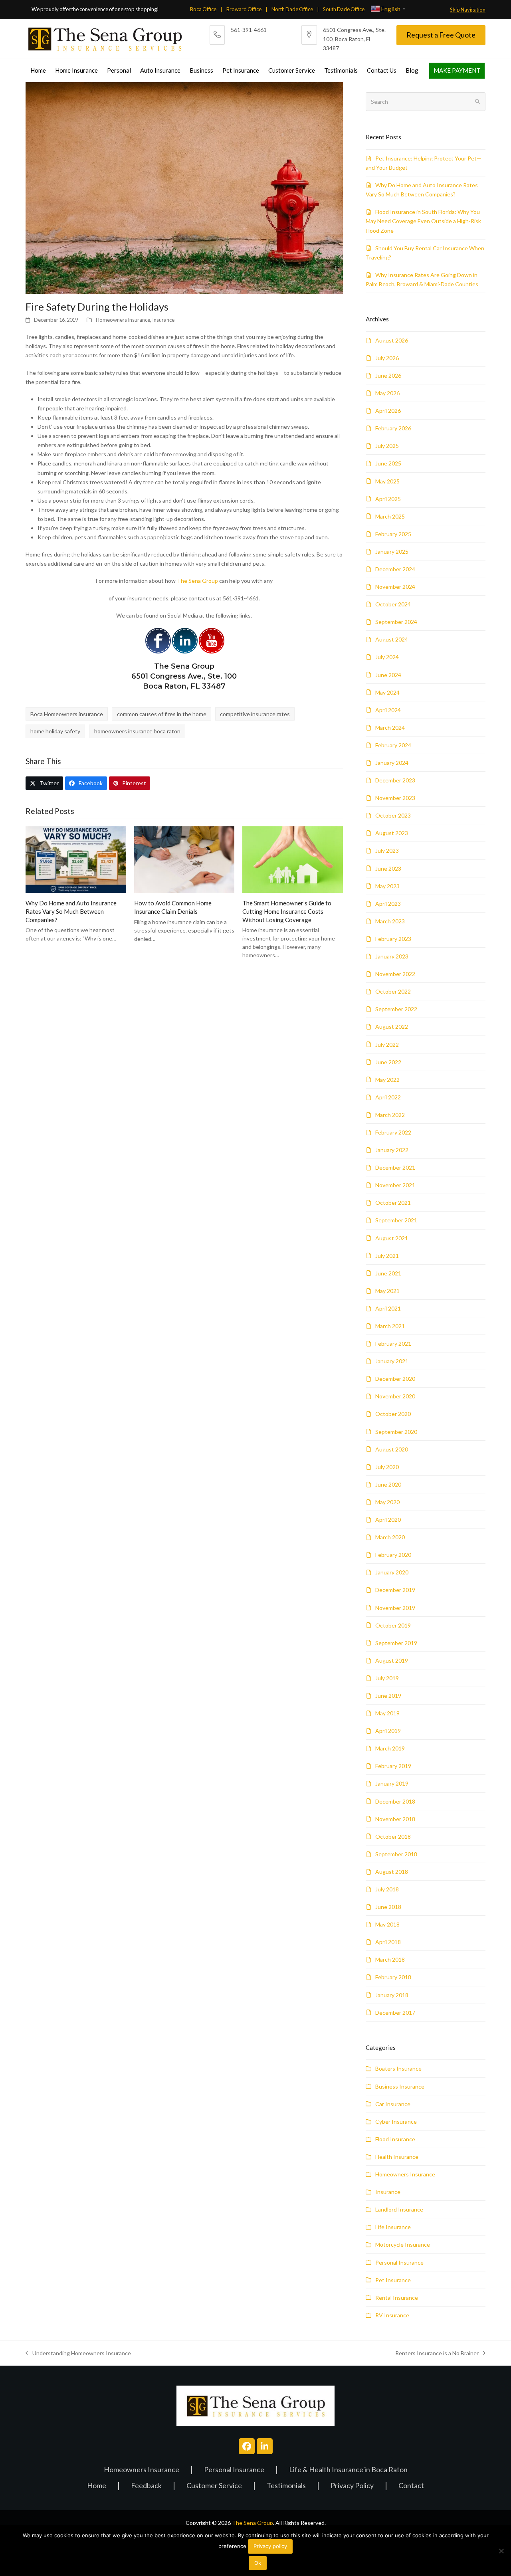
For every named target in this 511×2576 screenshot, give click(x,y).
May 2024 (387, 692)
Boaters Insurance (398, 2068)
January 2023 (392, 956)
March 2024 (390, 728)
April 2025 (388, 499)
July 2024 (387, 657)
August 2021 (392, 1238)
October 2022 (393, 991)
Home (97, 2486)
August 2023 (392, 833)
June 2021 (388, 1273)
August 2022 (392, 1027)
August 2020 (392, 1449)
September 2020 (396, 1432)
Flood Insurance (395, 2139)
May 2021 (387, 1291)
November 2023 (395, 798)
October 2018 (393, 1836)
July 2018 (387, 1889)
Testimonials (286, 2486)
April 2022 (388, 1097)
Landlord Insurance (399, 2209)
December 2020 (395, 1379)
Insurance (163, 320)
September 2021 (396, 1220)
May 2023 (387, 886)
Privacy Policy (352, 2486)
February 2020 (393, 1555)
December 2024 (395, 569)
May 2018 (387, 1924)
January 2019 (392, 1783)
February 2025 (393, 534)
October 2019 (393, 1625)
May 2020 (387, 1502)
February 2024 (393, 745)
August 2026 (392, 340)
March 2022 (390, 1115)
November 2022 (395, 974)
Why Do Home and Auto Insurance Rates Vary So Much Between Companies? (71, 911)
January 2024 (392, 763)
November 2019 (395, 1608)
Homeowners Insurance (123, 320)
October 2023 (393, 815)
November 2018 (395, 1819)
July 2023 (387, 850)
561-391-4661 (249, 30)
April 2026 (388, 411)
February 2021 (393, 1343)
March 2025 (390, 516)
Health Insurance (397, 2157)
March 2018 (390, 1959)
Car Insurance (393, 2104)
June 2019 (388, 1696)
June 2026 (388, 375)
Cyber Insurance (396, 2122)
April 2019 (388, 1731)
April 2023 (388, 904)
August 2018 (392, 1872)
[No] (501, 2551)
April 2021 (388, 1308)
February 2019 (393, 1766)
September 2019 (396, 1643)
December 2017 (395, 2013)
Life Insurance (393, 2227)
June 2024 (388, 675)
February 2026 (393, 428)
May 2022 (387, 1080)
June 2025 (388, 463)
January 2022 (392, 1150)
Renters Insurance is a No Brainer (437, 2354)
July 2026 (387, 358)
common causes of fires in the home (162, 714)
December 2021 (395, 1167)
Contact (411, 2486)
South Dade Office (344, 9)
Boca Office (203, 9)
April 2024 (388, 710)
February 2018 (393, 1977)
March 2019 (390, 1748)
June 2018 (388, 1907)
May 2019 (387, 1713)
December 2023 (395, 780)
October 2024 (393, 604)
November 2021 (395, 1185)
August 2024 (392, 639)
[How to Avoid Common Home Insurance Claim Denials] (184, 859)
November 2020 (395, 1396)
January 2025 (392, 551)
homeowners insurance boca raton (137, 731)
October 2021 (393, 1203)
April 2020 (388, 1520)
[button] (44, 783)
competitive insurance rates (255, 714)
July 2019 (387, 1678)
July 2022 (387, 1044)
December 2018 (395, 1801)
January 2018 (392, 1995)
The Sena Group (197, 581)
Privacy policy (270, 2546)
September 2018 (396, 1854)
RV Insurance (392, 2315)
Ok (258, 2563)
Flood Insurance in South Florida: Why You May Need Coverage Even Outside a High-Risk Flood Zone (423, 221)
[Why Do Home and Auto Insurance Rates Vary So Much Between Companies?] (76, 859)
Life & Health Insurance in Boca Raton (348, 2470)
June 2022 (388, 1062)
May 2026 (387, 393)
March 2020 (390, 1537)
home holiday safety (55, 731)
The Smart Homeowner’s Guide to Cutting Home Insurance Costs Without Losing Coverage (287, 911)
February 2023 (393, 939)
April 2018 (388, 1942)
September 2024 (396, 622)
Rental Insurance (397, 2298)
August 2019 (392, 1660)
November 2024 (395, 587)
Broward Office (244, 9)
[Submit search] (477, 102)
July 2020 (387, 1467)
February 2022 (393, 1132)
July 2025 (387, 446)
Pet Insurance (393, 2280)
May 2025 (387, 481)
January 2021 (392, 1361)
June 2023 (388, 868)
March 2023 (390, 921)
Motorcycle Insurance (403, 2244)
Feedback (146, 2486)
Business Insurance (400, 2086)
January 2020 (392, 1572)
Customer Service (214, 2486)
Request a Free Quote (441, 35)
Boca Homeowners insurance (67, 714)
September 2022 (396, 1009)
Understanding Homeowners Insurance (78, 2354)
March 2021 (390, 1326)
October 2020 (393, 1414)
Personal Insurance (399, 2262)
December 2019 (395, 1590)
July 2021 (387, 1256)
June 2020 (388, 1484)
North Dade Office (292, 9)
